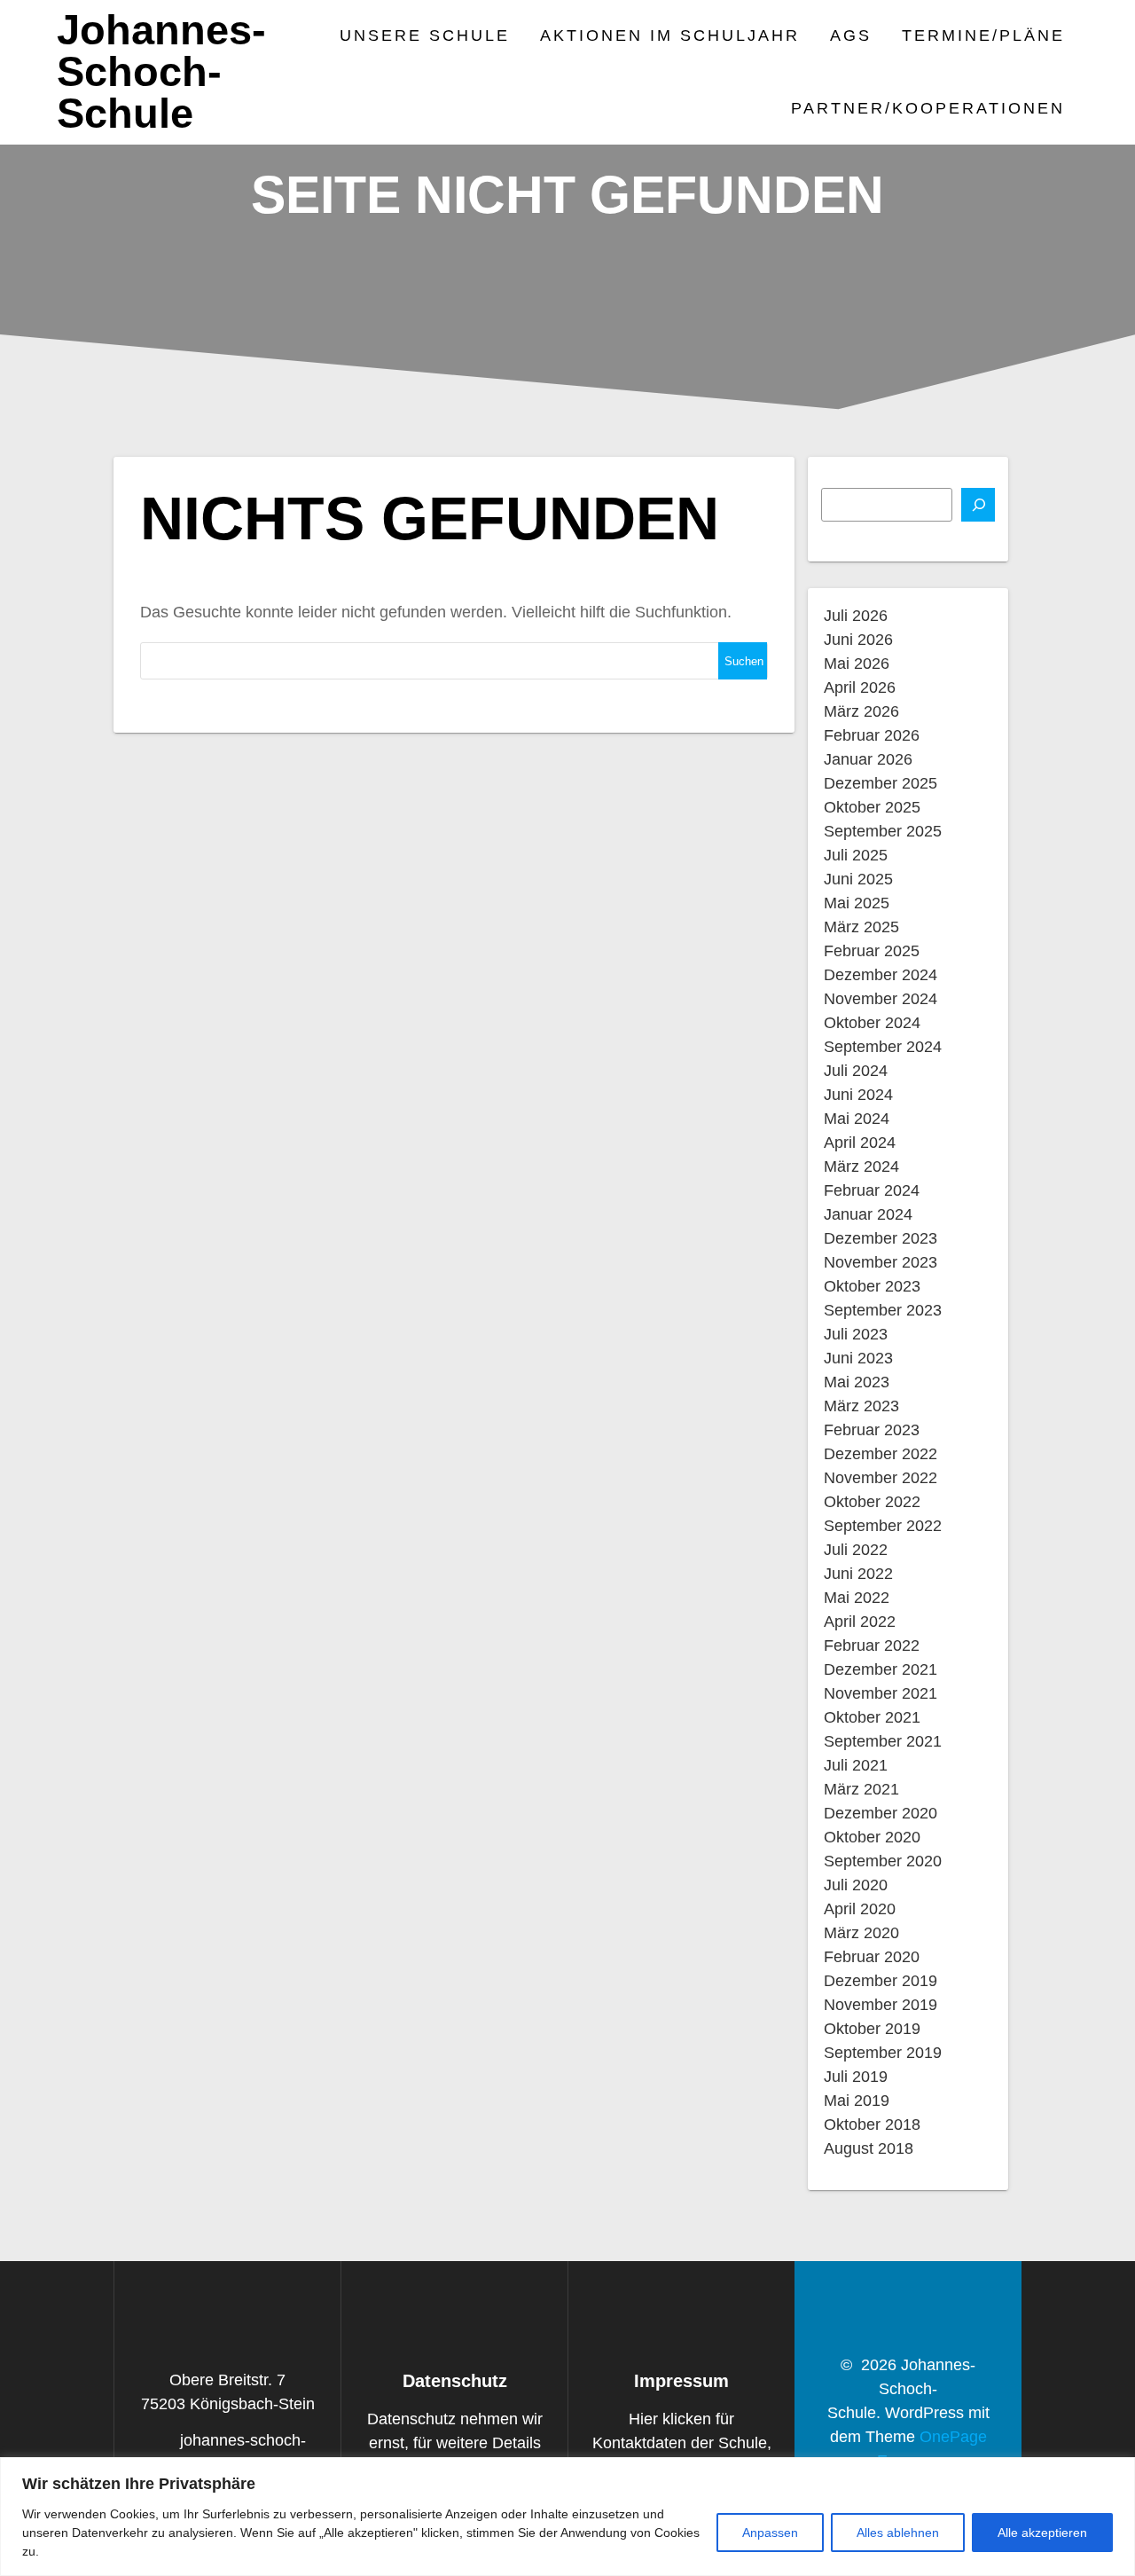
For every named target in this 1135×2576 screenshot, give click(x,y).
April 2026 (860, 687)
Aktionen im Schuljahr (670, 35)
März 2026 (861, 711)
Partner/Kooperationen (928, 108)
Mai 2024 (857, 1119)
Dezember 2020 (881, 1813)
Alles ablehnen (898, 2533)
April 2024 (860, 1143)
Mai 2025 (857, 903)
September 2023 (883, 1310)
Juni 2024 (858, 1095)
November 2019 (881, 2005)
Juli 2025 (856, 855)
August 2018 (869, 2148)
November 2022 (881, 1478)
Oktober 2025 (872, 807)
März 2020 (861, 1933)
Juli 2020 (856, 1885)
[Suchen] (978, 505)
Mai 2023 (857, 1382)
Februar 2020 (872, 1957)
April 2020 (860, 1909)
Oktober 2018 (872, 2124)
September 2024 (883, 1047)
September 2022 (883, 1526)
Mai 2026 (857, 664)
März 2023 (861, 1406)
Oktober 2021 (872, 1717)
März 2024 (861, 1166)
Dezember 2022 (881, 1454)
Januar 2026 (868, 759)
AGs (851, 35)
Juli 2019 (856, 2077)
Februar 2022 (872, 1645)
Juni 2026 (858, 640)
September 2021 (883, 1741)
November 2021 (881, 1693)
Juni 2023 (858, 1358)
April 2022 (860, 1622)
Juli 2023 (856, 1334)
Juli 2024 (856, 1071)
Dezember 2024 (881, 975)
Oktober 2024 (872, 1023)
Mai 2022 (857, 1598)
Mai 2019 (857, 2101)
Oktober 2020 (872, 1837)
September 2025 (883, 831)
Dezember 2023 (881, 1238)
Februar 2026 (872, 735)
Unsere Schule (425, 35)
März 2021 (861, 1789)
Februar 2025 (872, 951)
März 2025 (861, 927)
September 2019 (883, 2053)
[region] (567, 2517)
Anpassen (770, 2533)
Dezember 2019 (881, 1981)
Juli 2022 (856, 1550)
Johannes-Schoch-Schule (161, 72)
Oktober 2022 (872, 1502)
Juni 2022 (858, 1574)
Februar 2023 (872, 1430)
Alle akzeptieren (1042, 2533)
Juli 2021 (856, 1765)
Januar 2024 (868, 1214)
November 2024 (881, 999)
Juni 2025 (858, 879)
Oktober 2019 (872, 2029)
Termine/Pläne (983, 35)
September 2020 (883, 1861)
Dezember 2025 (881, 783)
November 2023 (881, 1262)
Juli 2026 (856, 616)
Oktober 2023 (872, 1286)
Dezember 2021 (881, 1669)
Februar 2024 (872, 1190)
